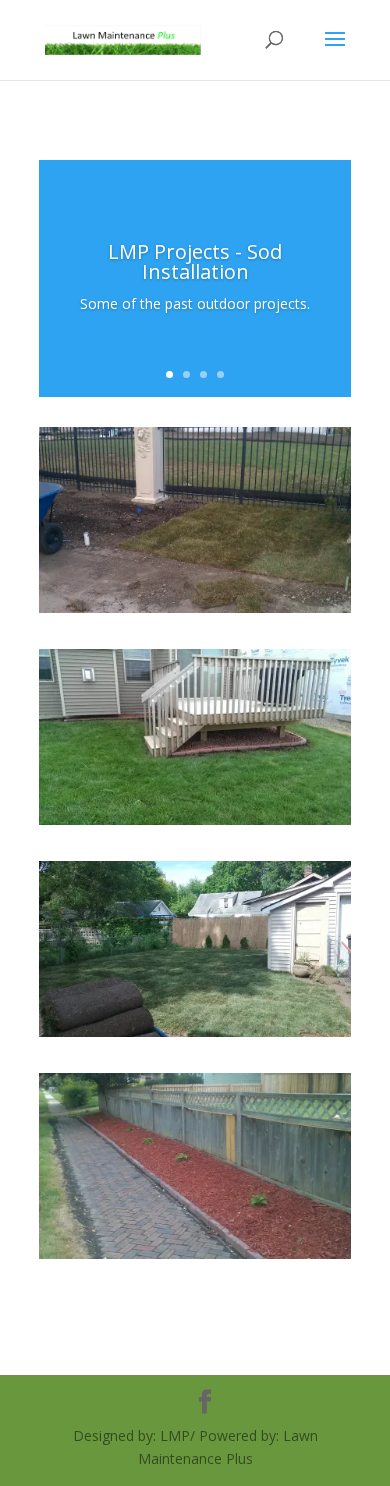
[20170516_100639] (195, 1031)
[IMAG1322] (195, 819)
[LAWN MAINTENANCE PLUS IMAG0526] (195, 607)
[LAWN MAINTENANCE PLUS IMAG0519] (195, 1253)
